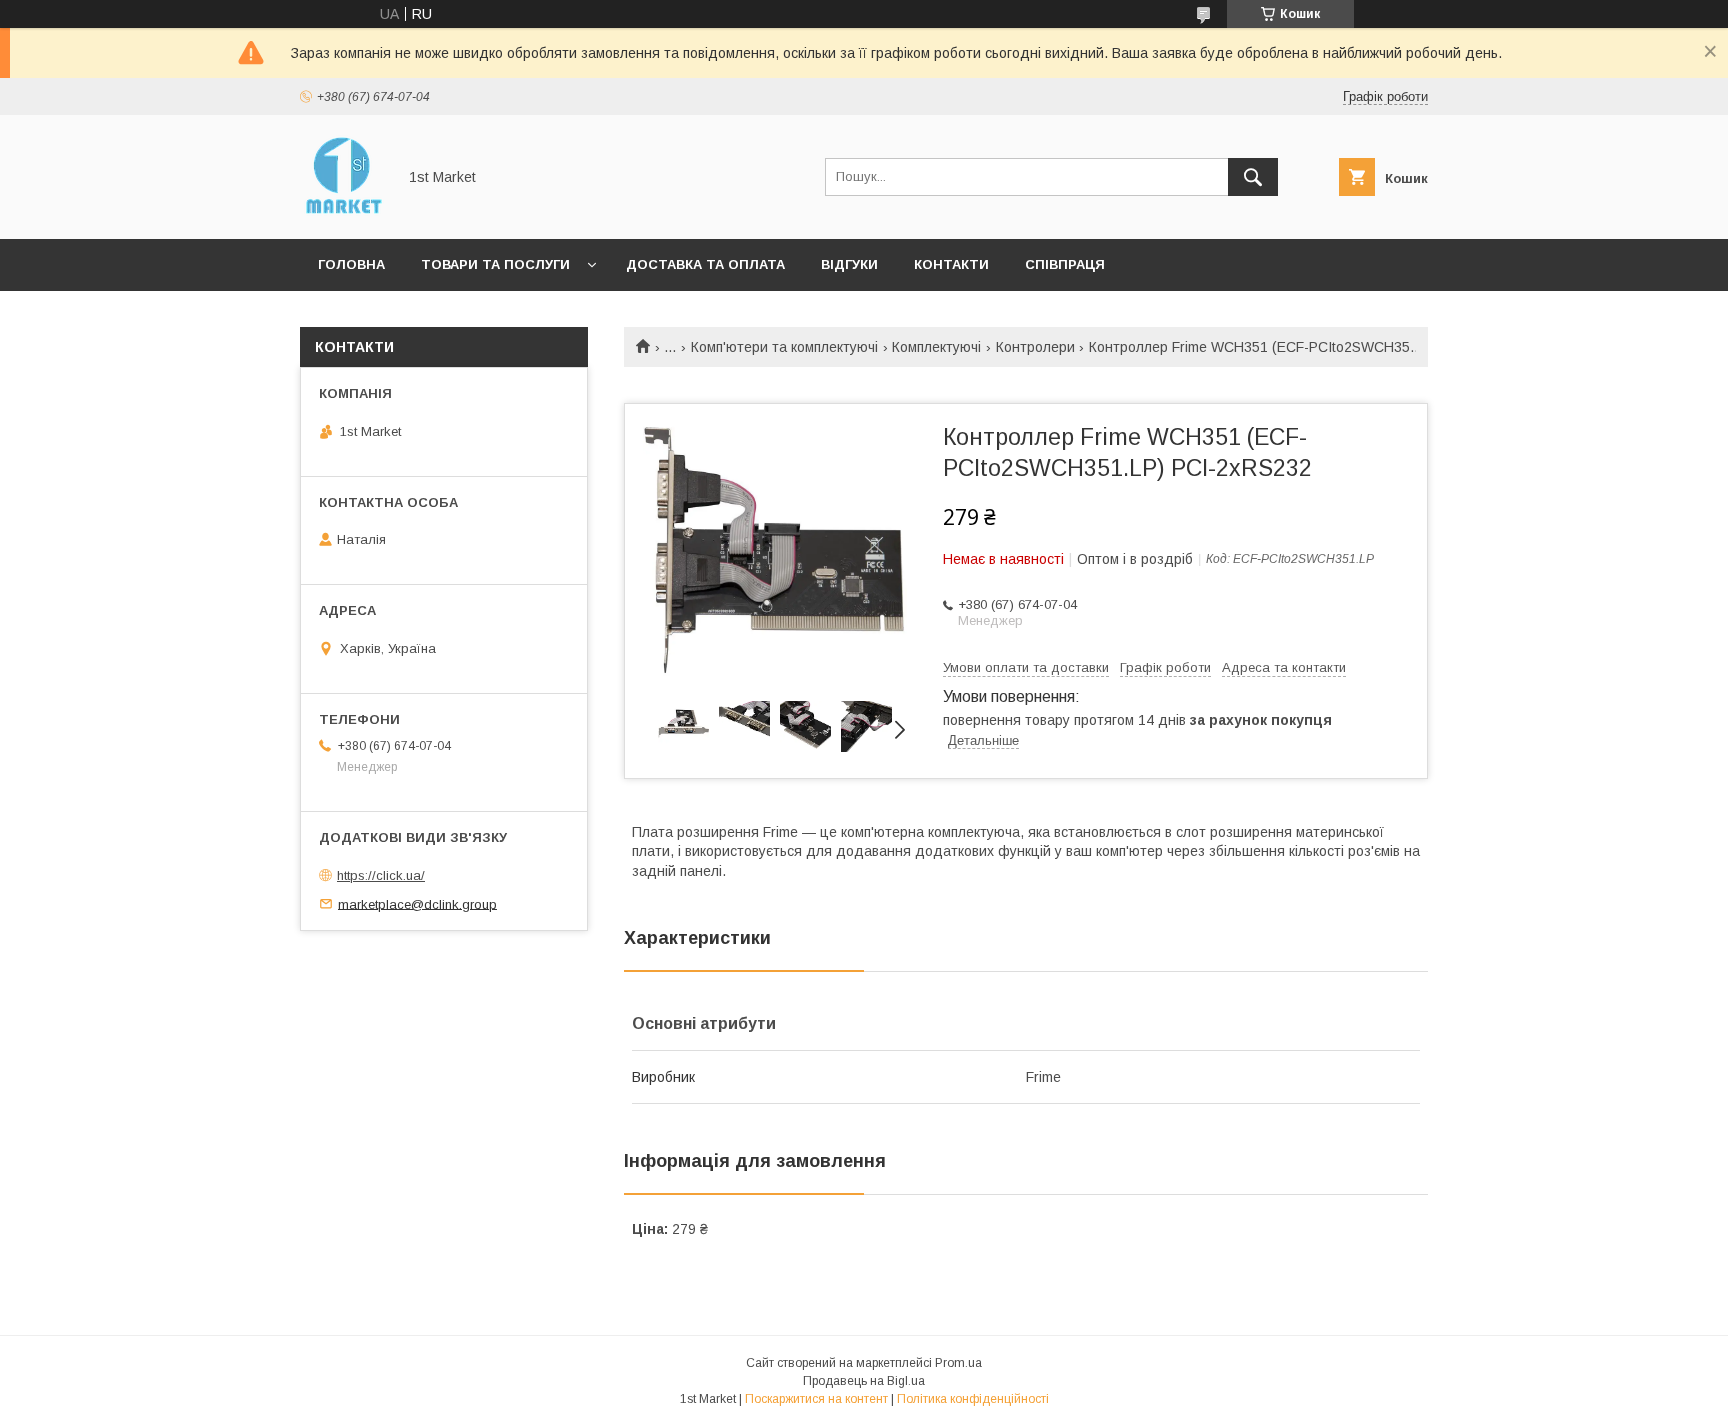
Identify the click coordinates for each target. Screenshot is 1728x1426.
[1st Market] (342, 213)
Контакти (951, 264)
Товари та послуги (495, 264)
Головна (351, 264)
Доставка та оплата (705, 264)
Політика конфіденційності (973, 1399)
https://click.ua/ (381, 875)
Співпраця (1065, 264)
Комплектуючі (936, 347)
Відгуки (849, 264)
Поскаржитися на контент (816, 1399)
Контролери (1035, 347)
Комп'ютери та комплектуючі (784, 347)
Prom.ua (958, 1363)
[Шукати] (1253, 177)
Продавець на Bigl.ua (864, 1381)
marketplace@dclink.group (417, 903)
